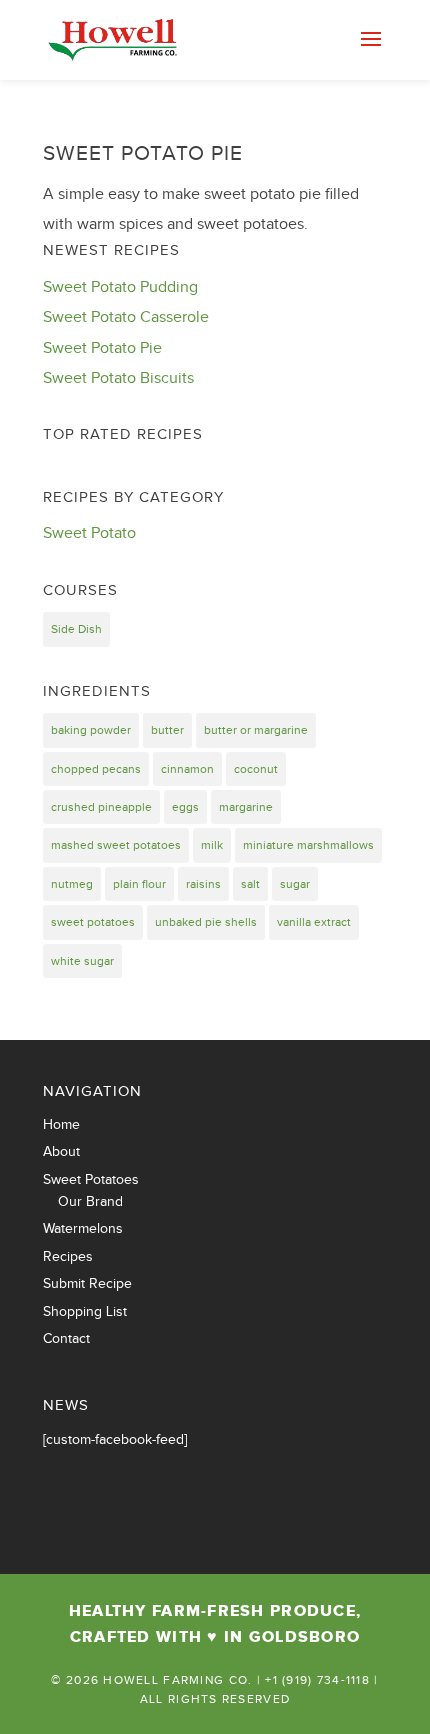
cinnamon (187, 769)
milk (212, 845)
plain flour (139, 884)
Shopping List (85, 1312)
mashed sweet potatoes (116, 845)
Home (61, 1125)
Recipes (68, 1257)
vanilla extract (314, 922)
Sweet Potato (89, 533)
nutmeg (72, 884)
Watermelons (83, 1229)
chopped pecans (96, 769)
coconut (256, 769)
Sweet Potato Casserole (126, 317)
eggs (185, 807)
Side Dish (76, 629)
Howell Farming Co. (177, 1680)
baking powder (91, 730)
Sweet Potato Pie (143, 153)
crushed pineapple (101, 807)
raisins (203, 884)
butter (167, 730)
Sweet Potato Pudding (120, 287)
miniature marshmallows (308, 845)
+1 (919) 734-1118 (317, 1680)
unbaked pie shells (206, 922)
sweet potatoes (93, 922)
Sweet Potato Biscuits (118, 378)
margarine (246, 807)
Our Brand (90, 1202)
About (61, 1152)
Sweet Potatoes (91, 1180)
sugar (295, 884)
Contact (66, 1339)
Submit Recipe (87, 1284)
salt (250, 884)
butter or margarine (256, 730)
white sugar (82, 961)
